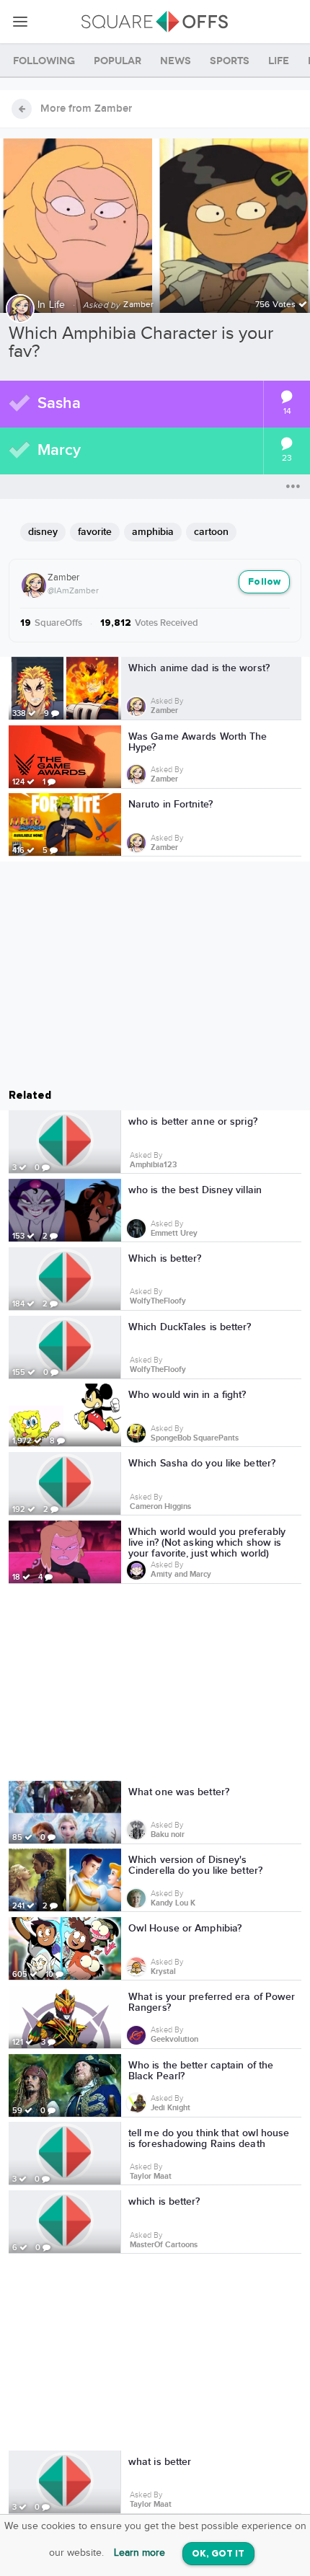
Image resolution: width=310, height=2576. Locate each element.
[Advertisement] (155, 1685)
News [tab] (176, 61)
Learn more (139, 2553)
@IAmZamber (73, 590)
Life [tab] (279, 61)
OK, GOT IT (218, 2554)
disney (43, 532)
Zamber (63, 577)
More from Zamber (86, 109)
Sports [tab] (230, 61)
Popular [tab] (118, 61)
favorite (95, 532)
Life (57, 305)
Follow (264, 582)
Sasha (59, 403)
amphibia (153, 532)
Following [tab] (44, 61)
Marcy (59, 450)
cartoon (211, 532)
